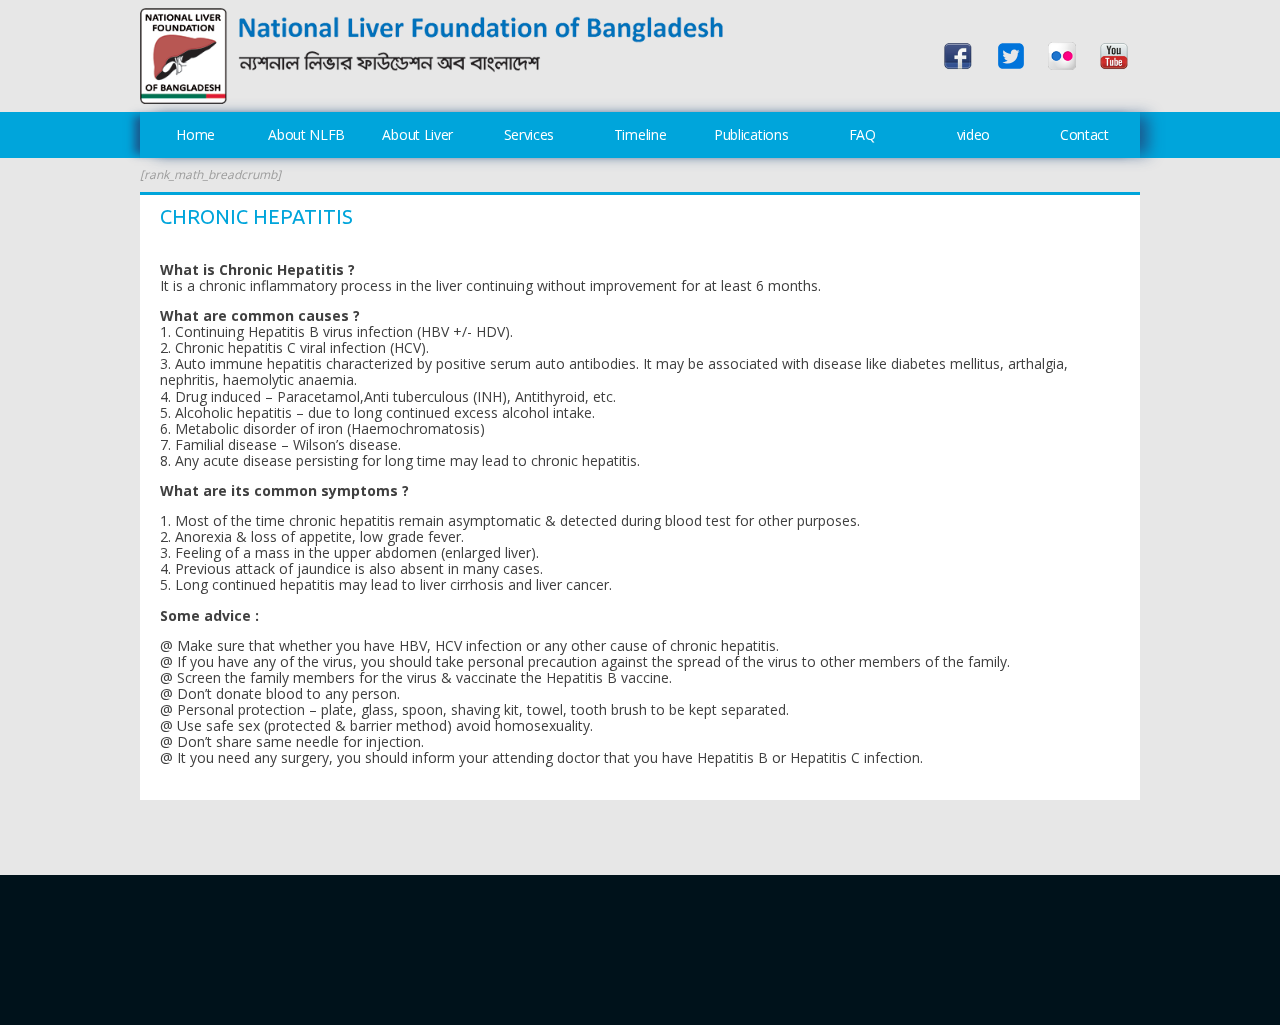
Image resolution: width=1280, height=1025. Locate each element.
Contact (1084, 134)
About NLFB (306, 134)
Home (195, 134)
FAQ (862, 134)
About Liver (417, 134)
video (974, 134)
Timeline (640, 134)
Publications (751, 134)
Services (529, 134)
